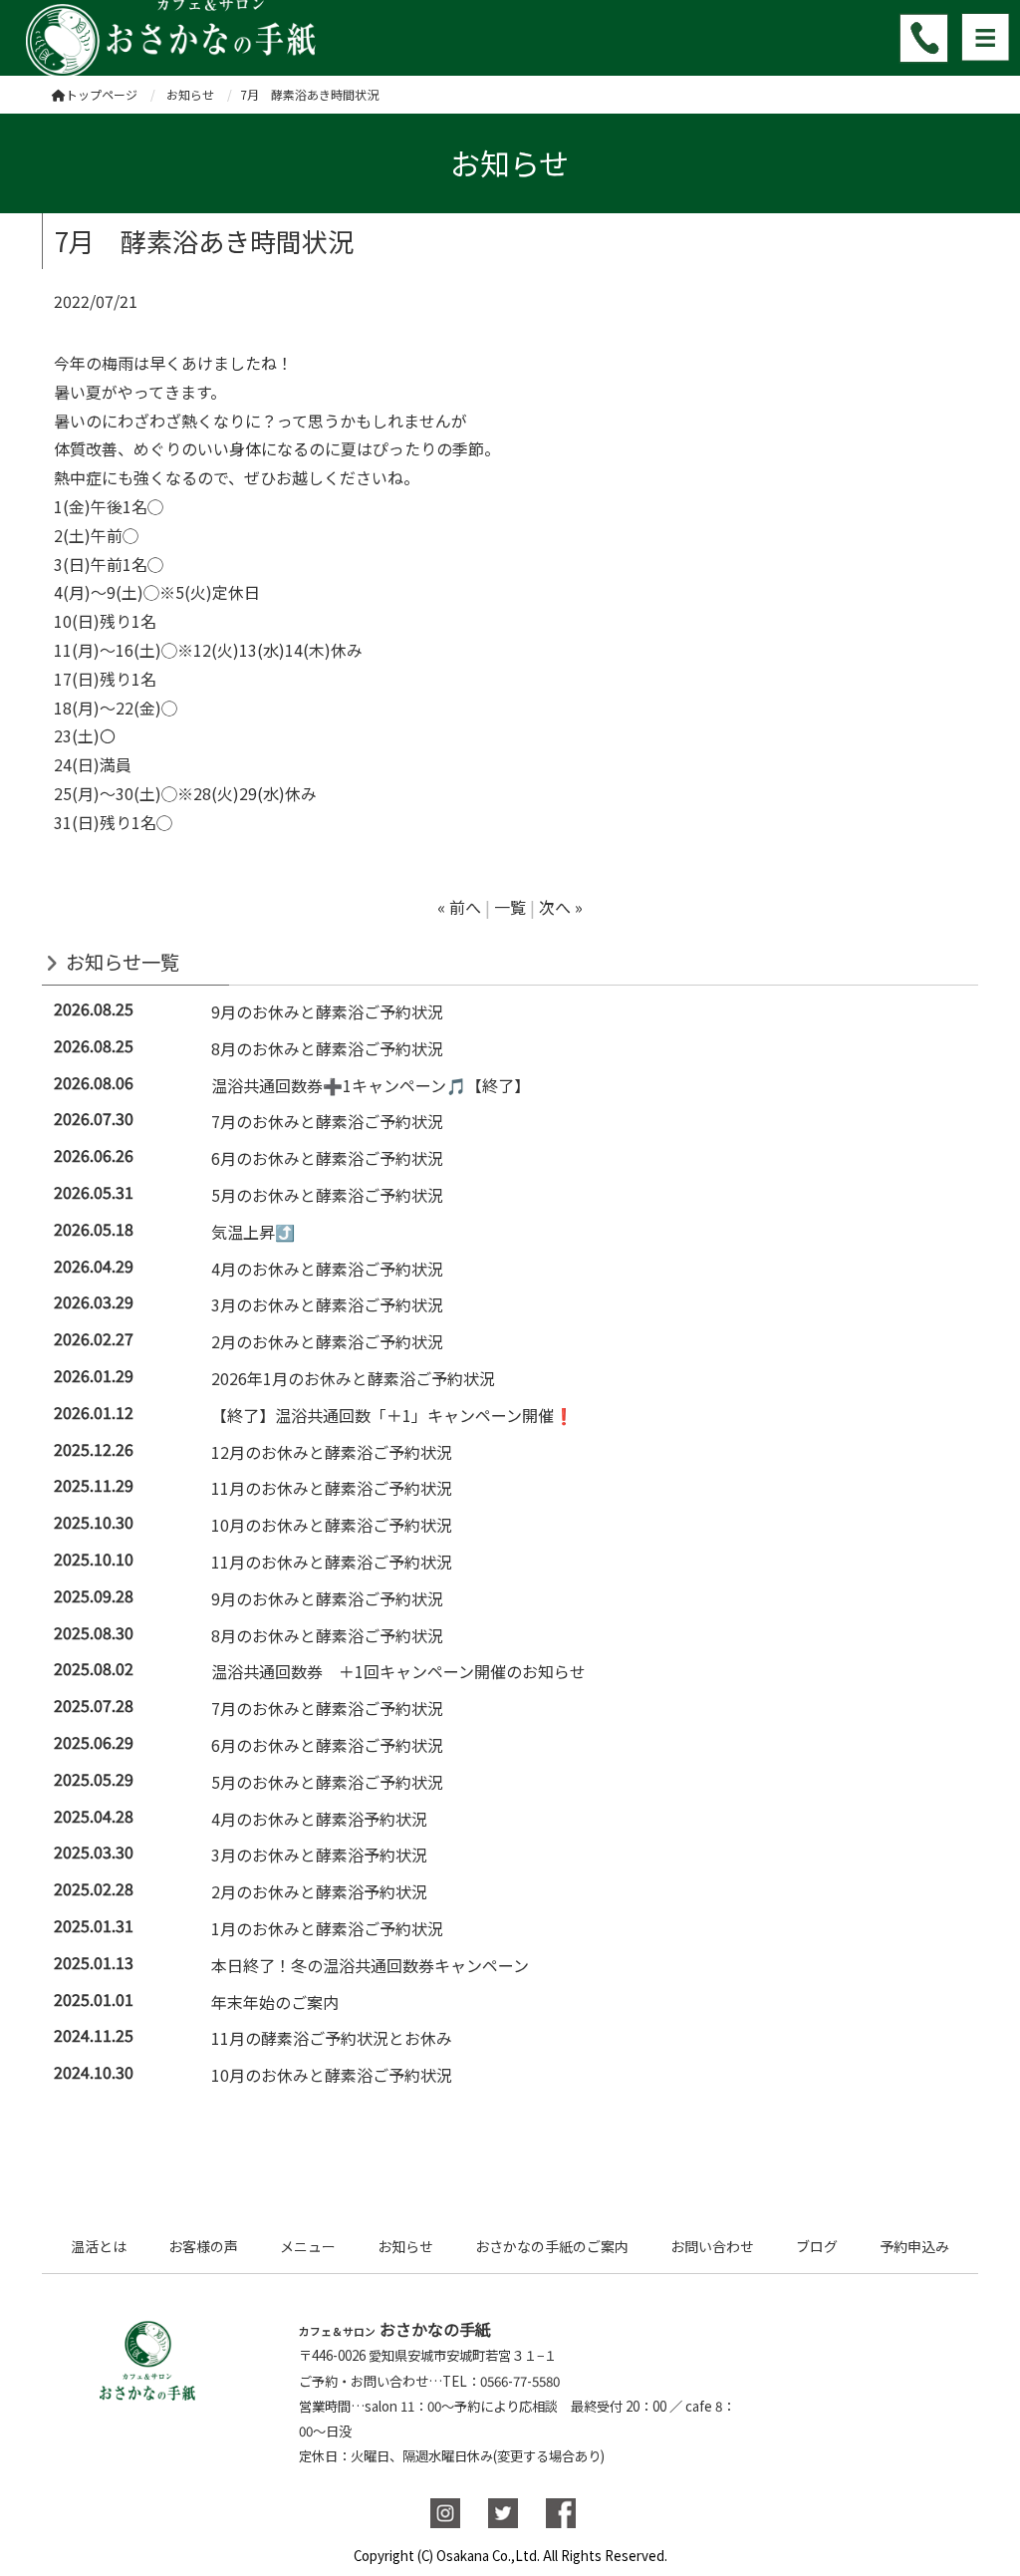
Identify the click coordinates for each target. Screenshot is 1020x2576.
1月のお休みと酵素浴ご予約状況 (327, 1928)
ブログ (817, 2246)
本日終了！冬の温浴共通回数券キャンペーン (370, 1965)
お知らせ (405, 2246)
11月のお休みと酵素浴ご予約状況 (332, 1488)
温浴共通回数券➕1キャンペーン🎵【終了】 (371, 1085)
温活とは (99, 2246)
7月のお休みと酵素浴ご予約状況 (327, 1121)
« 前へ (459, 907)
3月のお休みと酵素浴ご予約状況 (327, 1304)
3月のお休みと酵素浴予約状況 (319, 1855)
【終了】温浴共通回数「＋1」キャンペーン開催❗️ (392, 1415)
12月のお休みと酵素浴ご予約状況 (332, 1452)
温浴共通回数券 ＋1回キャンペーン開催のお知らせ (398, 1671)
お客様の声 (203, 2246)
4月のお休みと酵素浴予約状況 (319, 1819)
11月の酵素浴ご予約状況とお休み (332, 2038)
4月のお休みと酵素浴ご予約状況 (327, 1269)
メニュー (308, 2246)
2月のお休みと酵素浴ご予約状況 (327, 1341)
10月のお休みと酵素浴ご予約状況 (332, 1525)
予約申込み (914, 2246)
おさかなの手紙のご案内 (552, 2246)
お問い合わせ (712, 2246)
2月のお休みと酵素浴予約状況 (319, 1891)
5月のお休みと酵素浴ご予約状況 (327, 1195)
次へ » (561, 907)
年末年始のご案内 (275, 2002)
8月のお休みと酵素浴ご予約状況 (327, 1048)
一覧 (510, 907)
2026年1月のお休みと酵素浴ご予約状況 (353, 1378)
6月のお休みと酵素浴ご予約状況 (327, 1158)
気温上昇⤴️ (253, 1232)
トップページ (102, 94)
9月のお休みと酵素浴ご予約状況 (327, 1011)
